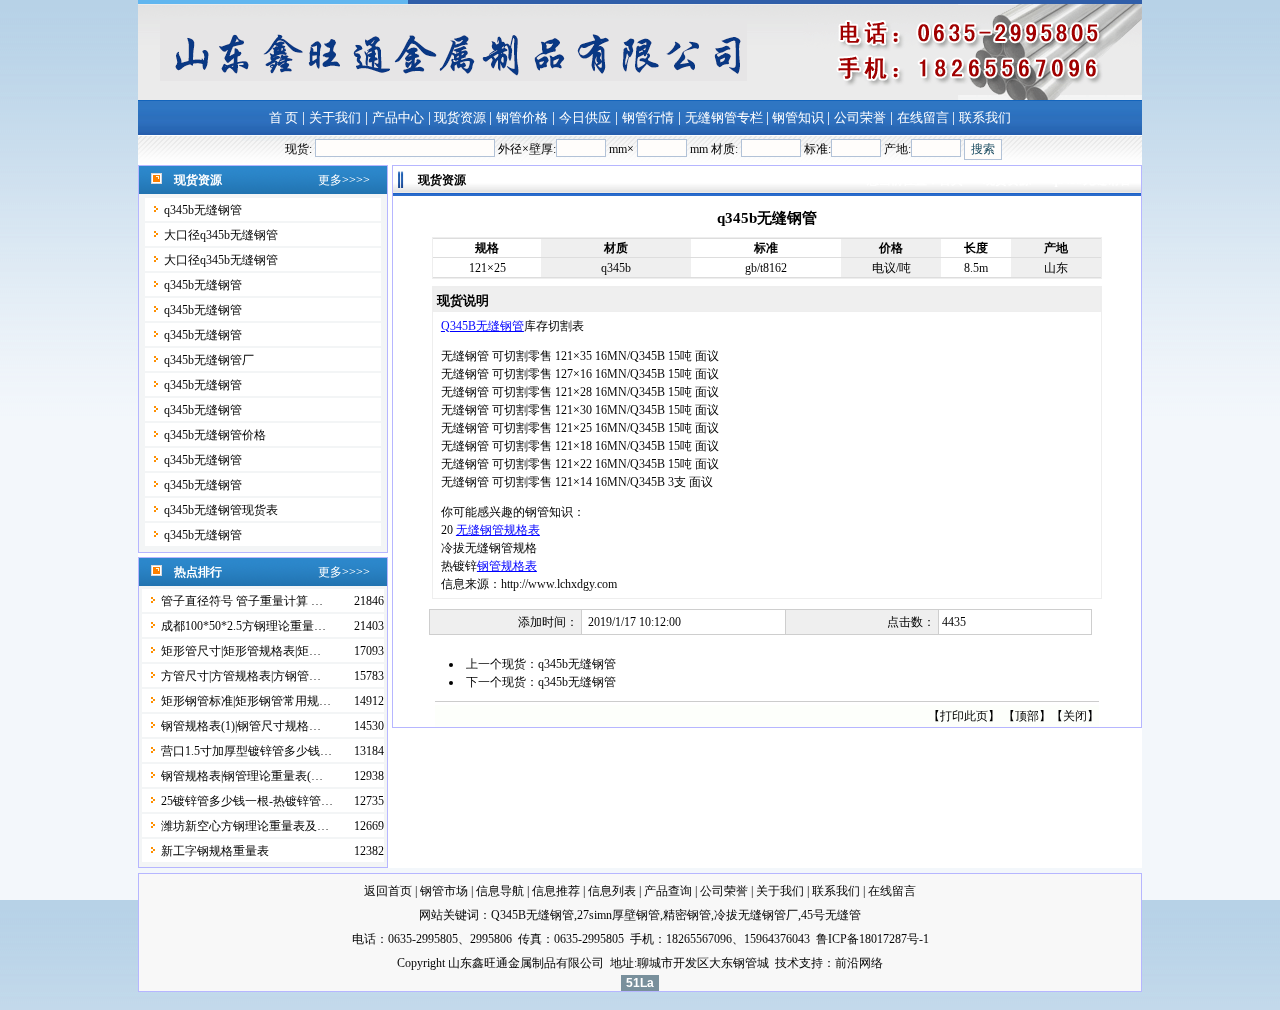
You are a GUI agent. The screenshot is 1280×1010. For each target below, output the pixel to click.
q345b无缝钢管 (203, 210)
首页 (952, 180)
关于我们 (335, 117)
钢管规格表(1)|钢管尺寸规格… (241, 726)
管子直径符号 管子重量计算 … (242, 601)
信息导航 (500, 891)
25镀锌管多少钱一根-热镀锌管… (247, 801)
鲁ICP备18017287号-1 (872, 939)
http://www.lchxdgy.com (559, 584)
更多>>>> (344, 180)
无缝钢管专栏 (725, 117)
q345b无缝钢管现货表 (221, 510)
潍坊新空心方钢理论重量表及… (245, 826)
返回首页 (388, 891)
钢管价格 (522, 117)
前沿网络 (859, 963)
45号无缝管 (831, 915)
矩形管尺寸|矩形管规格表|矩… (241, 651)
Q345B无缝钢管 (482, 326)
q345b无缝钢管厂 (209, 360)
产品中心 (398, 117)
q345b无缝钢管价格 (215, 435)
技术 (787, 963)
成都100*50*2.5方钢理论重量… (243, 626)
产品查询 (668, 891)
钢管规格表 (507, 566)
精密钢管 (687, 915)
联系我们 (985, 117)
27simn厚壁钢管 (618, 915)
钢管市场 (444, 891)
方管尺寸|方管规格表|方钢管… (241, 676)
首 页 (283, 117)
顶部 (1027, 716)
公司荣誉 (860, 117)
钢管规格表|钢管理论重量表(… (242, 776)
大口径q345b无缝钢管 (221, 235)
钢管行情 (648, 117)
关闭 (1075, 716)
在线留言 (924, 117)
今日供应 (585, 117)
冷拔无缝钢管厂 (756, 915)
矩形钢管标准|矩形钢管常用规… (246, 701)
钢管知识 (798, 117)
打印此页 (964, 716)
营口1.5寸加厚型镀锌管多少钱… (246, 751)
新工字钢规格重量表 (215, 851)
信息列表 (612, 891)
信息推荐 (556, 891)
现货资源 (460, 117)
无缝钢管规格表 (498, 530)
